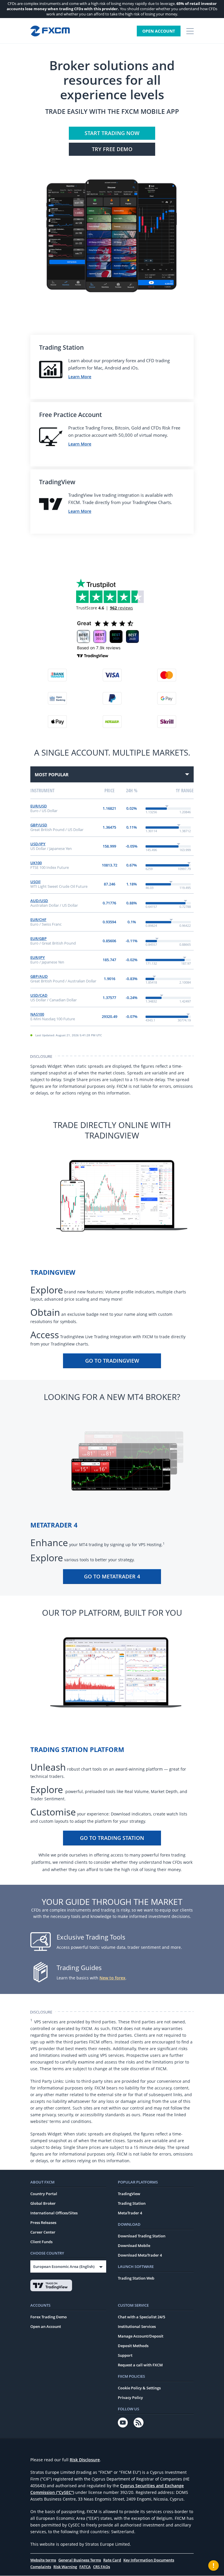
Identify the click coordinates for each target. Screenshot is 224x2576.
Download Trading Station (142, 2236)
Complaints (41, 2567)
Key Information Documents (149, 2560)
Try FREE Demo (112, 149)
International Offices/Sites (54, 2213)
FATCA (85, 2567)
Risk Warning (65, 2567)
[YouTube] (123, 2423)
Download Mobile (134, 2246)
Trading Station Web (136, 2278)
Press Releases (43, 2223)
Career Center (43, 2232)
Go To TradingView (112, 1361)
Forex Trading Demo (49, 2317)
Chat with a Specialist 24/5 (141, 2317)
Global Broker (43, 2203)
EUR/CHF (38, 920)
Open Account (159, 31)
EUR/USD (39, 806)
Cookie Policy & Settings (139, 2388)
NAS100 (37, 1014)
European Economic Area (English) (64, 2266)
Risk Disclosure (85, 2460)
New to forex (112, 1978)
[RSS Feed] (139, 2423)
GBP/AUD (39, 976)
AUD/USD (39, 901)
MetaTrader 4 (130, 2213)
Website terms (43, 2560)
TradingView (129, 2194)
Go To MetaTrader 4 (112, 1576)
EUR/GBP (38, 938)
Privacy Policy (130, 2398)
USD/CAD (39, 995)
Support (125, 2355)
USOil (35, 882)
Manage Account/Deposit (141, 2336)
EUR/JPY (38, 957)
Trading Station (132, 2203)
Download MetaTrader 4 (140, 2255)
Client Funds (41, 2242)
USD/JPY (38, 844)
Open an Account (46, 2326)
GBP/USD (39, 825)
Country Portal (44, 2194)
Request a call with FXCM (140, 2365)
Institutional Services (137, 2326)
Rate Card (112, 2560)
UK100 (36, 863)
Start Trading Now (112, 133)
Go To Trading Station (112, 1838)
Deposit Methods (133, 2346)
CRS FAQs (101, 2567)
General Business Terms (80, 2560)
